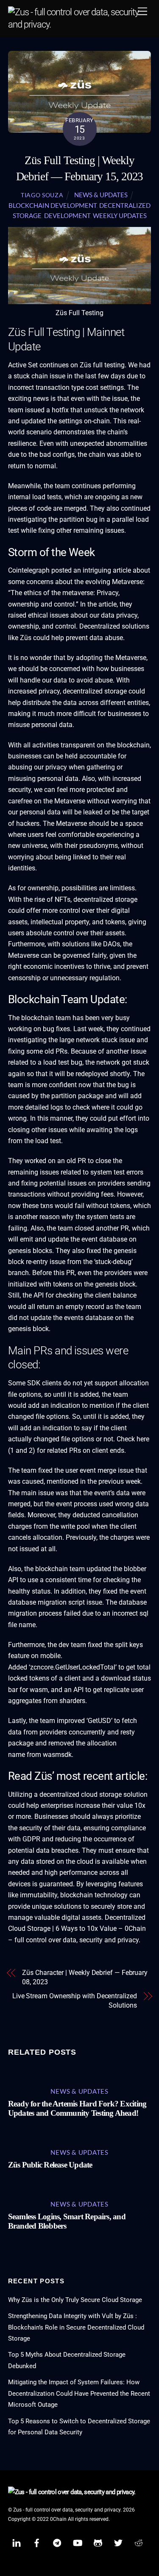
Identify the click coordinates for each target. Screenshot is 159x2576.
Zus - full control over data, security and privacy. (67, 2510)
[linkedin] (17, 2542)
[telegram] (57, 2542)
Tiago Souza (42, 195)
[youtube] (78, 2542)
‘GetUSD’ (99, 1721)
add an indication (54, 1405)
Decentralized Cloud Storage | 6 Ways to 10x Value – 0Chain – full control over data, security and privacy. (77, 1929)
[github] (98, 2542)
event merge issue (107, 1470)
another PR (112, 1228)
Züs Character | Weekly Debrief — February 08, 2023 (85, 1977)
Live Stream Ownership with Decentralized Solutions (75, 2001)
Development (67, 215)
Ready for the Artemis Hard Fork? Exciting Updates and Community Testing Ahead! (77, 2108)
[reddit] (139, 2542)
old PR (76, 1161)
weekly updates (120, 215)
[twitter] (118, 2542)
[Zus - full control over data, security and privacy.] (78, 24)
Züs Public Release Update (50, 2165)
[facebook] (37, 2542)
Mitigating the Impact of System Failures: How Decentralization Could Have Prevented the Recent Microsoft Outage (79, 2393)
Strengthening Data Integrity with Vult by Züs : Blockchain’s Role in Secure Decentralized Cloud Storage (76, 2327)
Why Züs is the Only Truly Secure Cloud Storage (75, 2300)
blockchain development (53, 205)
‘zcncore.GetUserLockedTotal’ (73, 1667)
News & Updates (101, 195)
